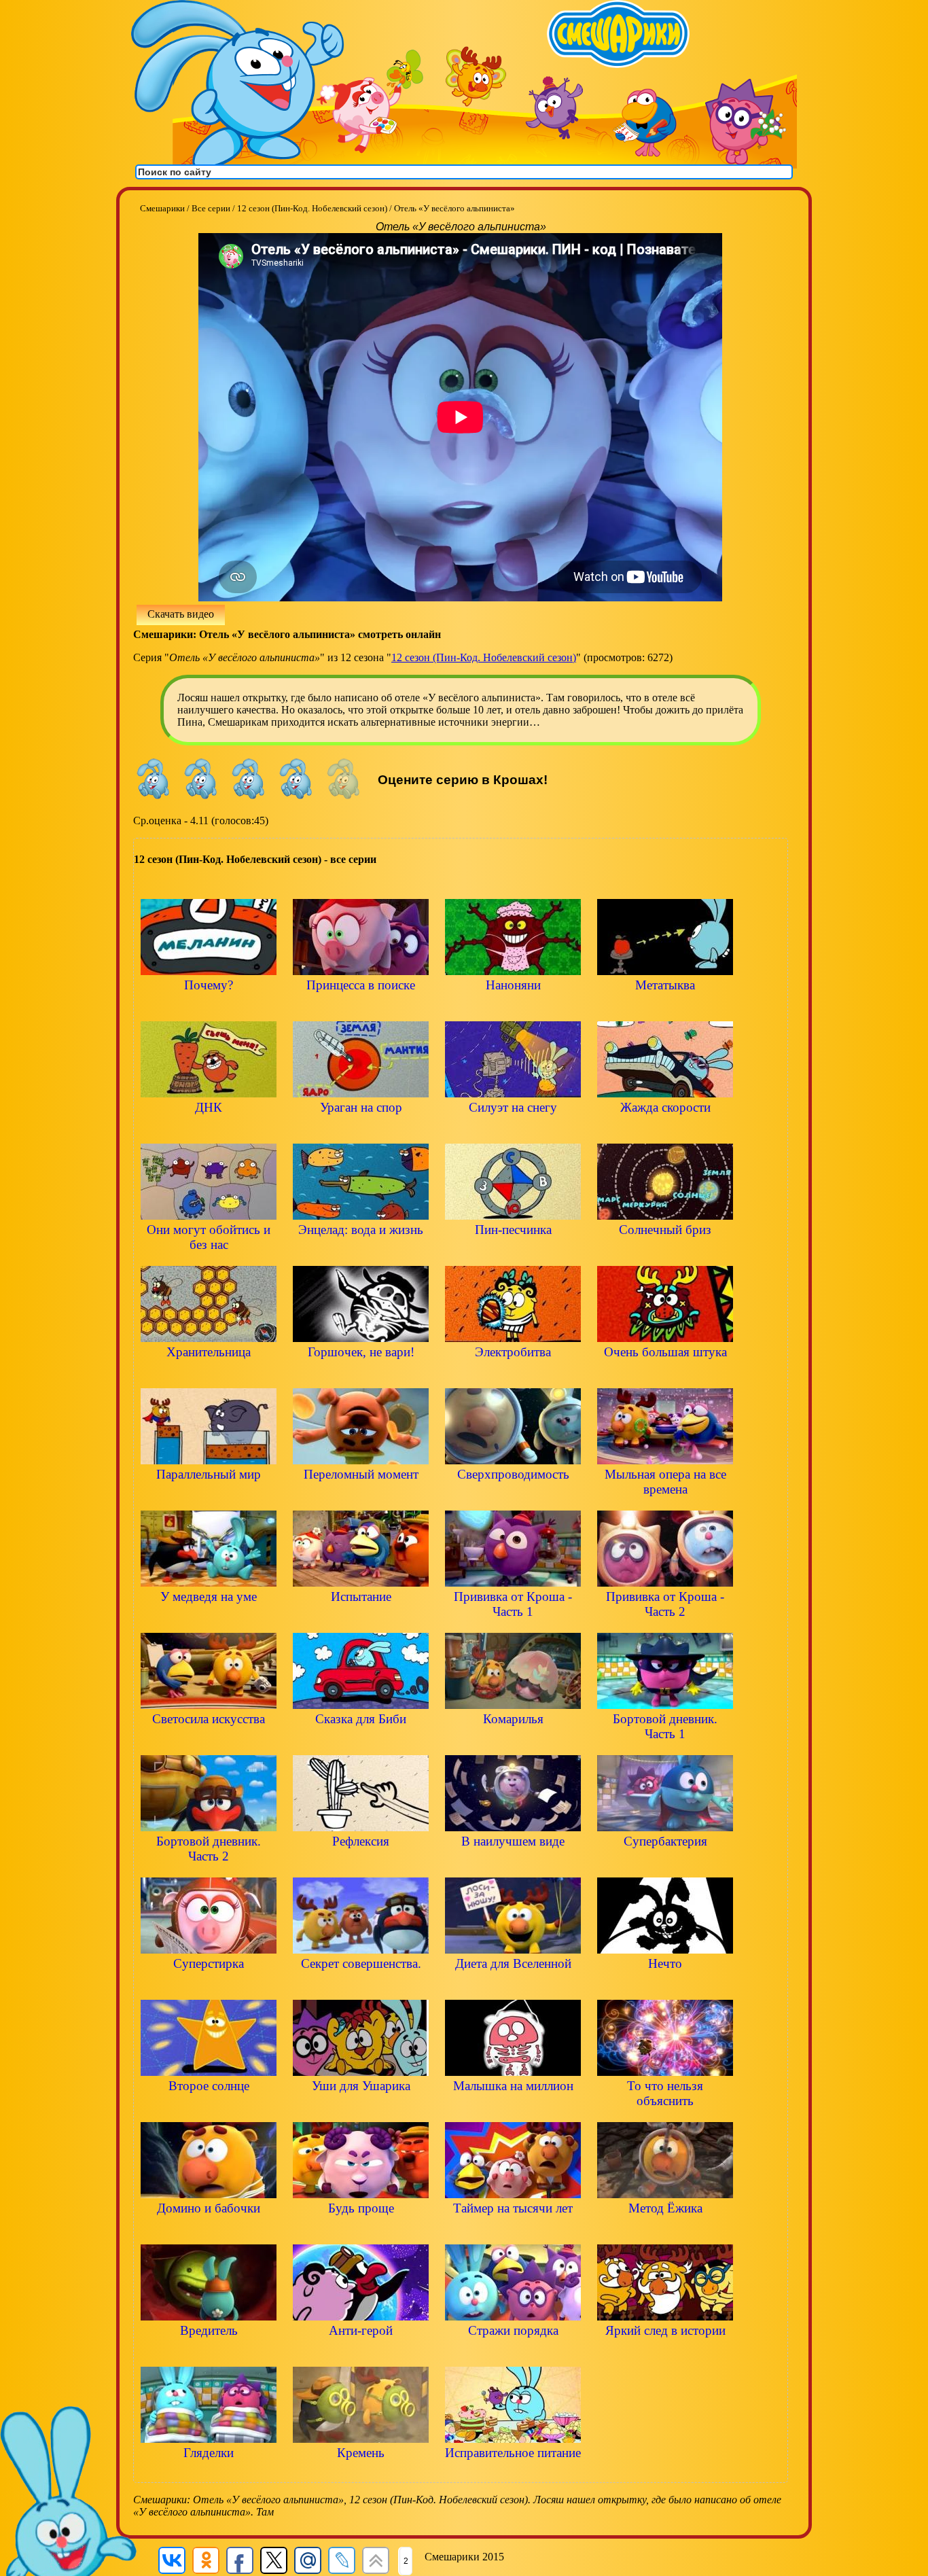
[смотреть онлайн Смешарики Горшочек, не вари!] (361, 1375)
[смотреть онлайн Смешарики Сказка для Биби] (361, 1742)
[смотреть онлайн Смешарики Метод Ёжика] (665, 2231)
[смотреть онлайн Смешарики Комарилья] (513, 1742)
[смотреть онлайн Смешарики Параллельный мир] (209, 1497)
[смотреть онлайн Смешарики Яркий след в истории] (665, 2353)
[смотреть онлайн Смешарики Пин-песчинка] (513, 1253)
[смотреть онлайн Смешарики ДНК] (209, 1130)
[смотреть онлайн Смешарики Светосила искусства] (209, 1742)
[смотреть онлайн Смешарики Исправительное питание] (513, 2476)
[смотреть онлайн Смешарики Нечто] (665, 1987)
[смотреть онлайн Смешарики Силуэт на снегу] (513, 1130)
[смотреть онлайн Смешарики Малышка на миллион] (513, 2109)
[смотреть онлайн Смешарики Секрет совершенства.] (361, 1987)
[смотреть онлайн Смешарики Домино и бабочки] (209, 2231)
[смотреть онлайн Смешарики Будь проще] (361, 2231)
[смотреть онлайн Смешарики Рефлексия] (361, 1864)
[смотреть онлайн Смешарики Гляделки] (209, 2476)
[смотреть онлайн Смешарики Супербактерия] (665, 1864)
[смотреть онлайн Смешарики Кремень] (361, 2476)
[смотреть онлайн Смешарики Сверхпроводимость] (513, 1497)
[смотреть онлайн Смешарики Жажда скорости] (665, 1130)
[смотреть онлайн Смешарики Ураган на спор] (361, 1130)
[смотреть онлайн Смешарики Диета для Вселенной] (513, 1987)
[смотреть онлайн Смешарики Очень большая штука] (665, 1375)
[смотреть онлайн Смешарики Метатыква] (665, 1008)
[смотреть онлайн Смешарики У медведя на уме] (209, 1620)
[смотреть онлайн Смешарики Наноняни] (513, 1008)
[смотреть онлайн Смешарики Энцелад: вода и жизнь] (361, 1253)
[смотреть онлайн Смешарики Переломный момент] (361, 1497)
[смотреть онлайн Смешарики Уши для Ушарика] (361, 2109)
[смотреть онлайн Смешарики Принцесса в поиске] (361, 1008)
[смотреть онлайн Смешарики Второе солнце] (209, 2109)
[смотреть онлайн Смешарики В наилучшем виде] (513, 1864)
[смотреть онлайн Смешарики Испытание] (361, 1620)
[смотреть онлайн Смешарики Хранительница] (209, 1375)
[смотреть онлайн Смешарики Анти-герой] (361, 2353)
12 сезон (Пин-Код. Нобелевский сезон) (484, 657)
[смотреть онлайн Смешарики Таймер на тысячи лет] (513, 2231)
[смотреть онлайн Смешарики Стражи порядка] (513, 2353)
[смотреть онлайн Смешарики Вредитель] (209, 2353)
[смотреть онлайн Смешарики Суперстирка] (209, 1987)
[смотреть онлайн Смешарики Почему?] (209, 1008)
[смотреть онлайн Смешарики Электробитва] (513, 1375)
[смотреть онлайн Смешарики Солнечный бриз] (665, 1253)
